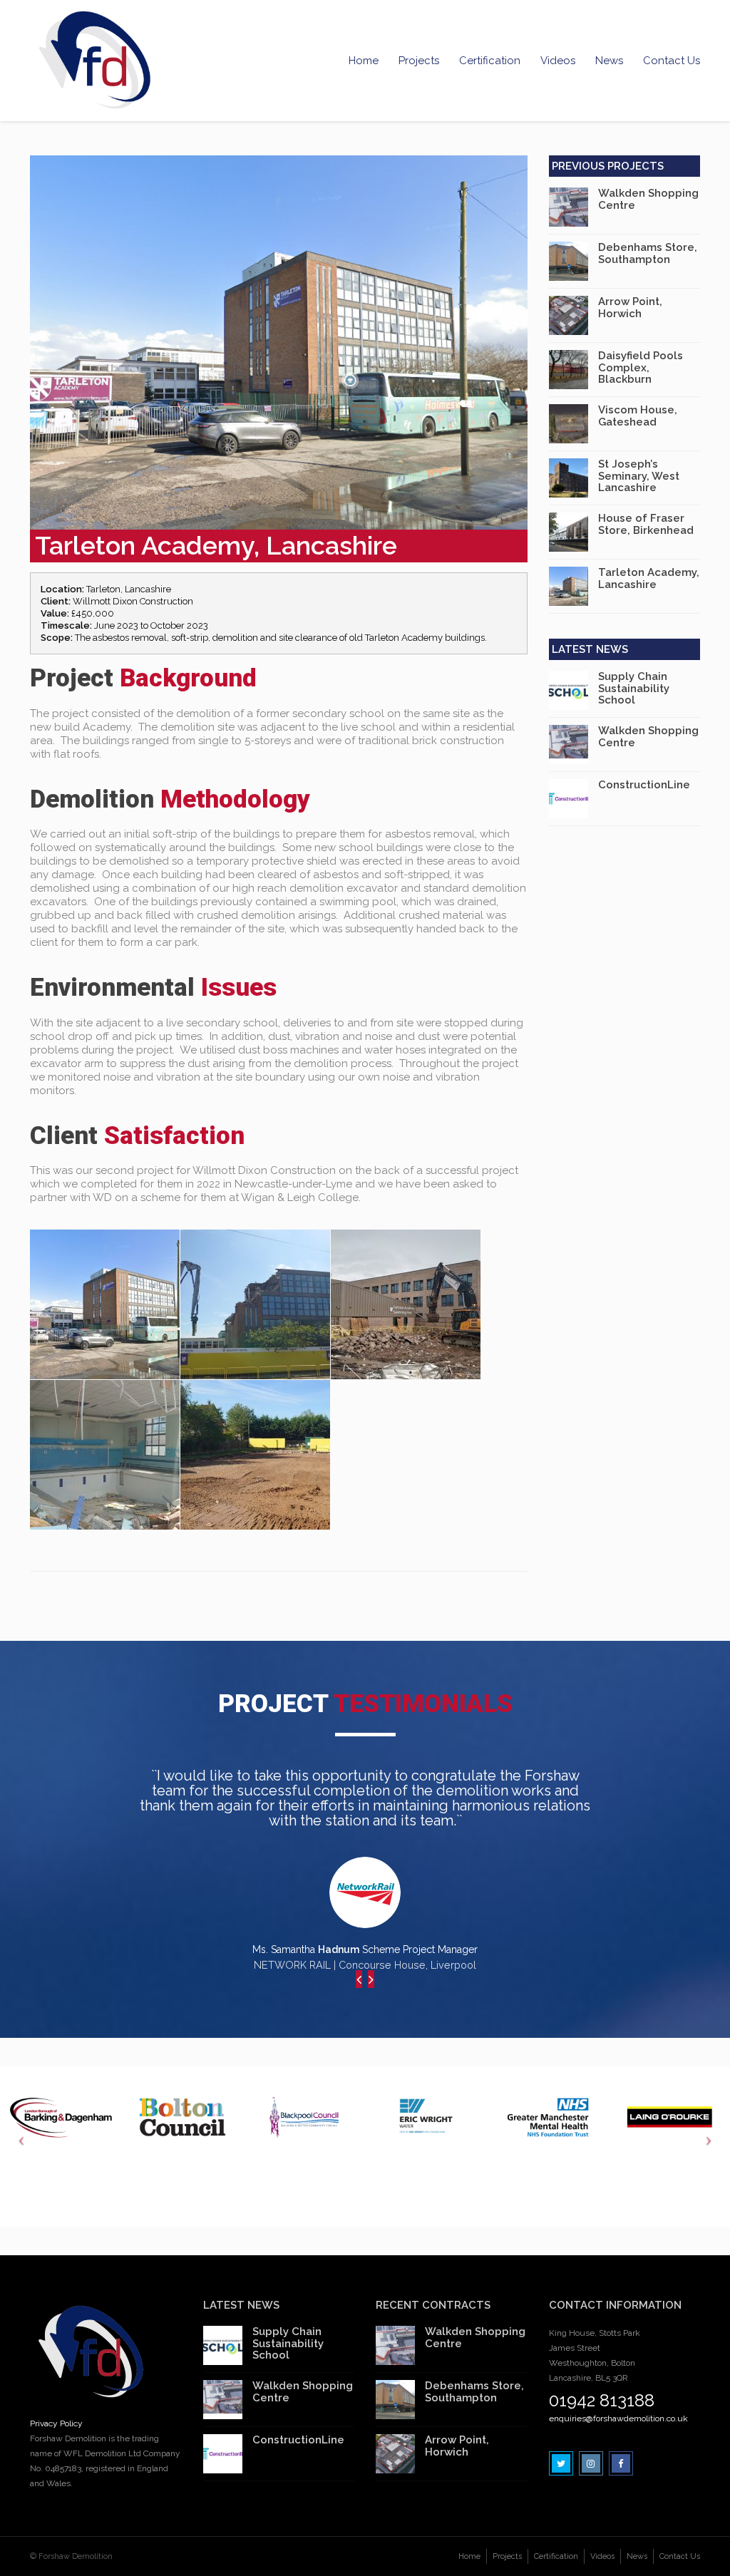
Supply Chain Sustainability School (634, 688)
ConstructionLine (644, 785)
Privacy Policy (56, 2423)
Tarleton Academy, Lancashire (649, 578)
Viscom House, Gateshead (638, 416)
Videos (558, 61)
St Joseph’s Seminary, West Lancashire (639, 476)
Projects (419, 61)
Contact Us (672, 61)
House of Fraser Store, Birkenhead (646, 524)
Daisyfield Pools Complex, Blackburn (641, 367)
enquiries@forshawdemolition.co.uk (618, 2418)
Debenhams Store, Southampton (648, 253)
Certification (490, 61)
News (609, 61)
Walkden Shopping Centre (648, 199)
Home (364, 61)
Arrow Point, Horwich (630, 308)
